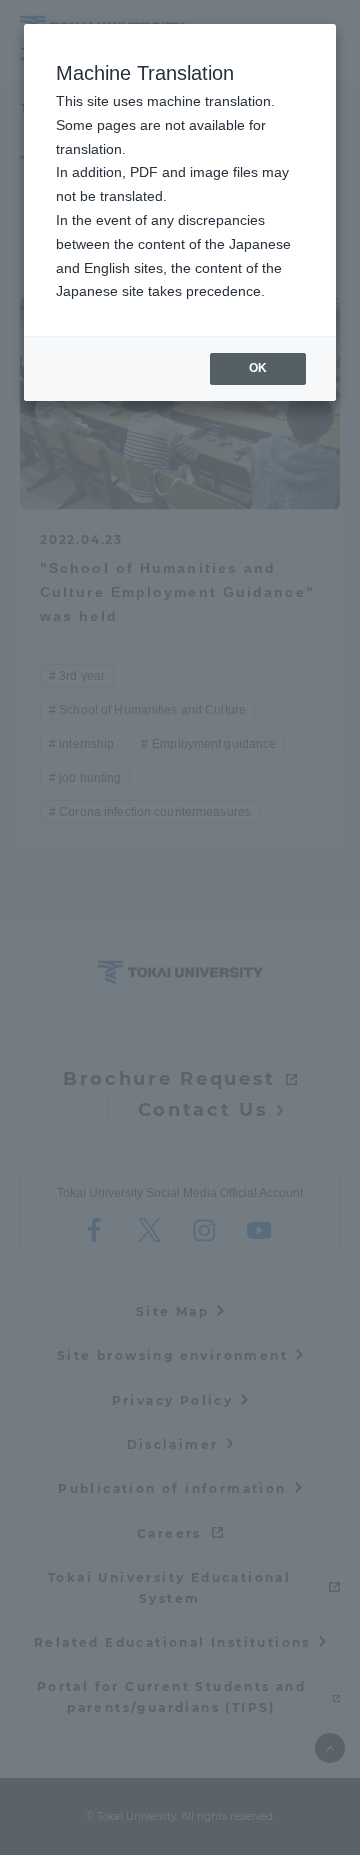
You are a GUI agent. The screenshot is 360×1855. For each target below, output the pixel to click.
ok (258, 368)
